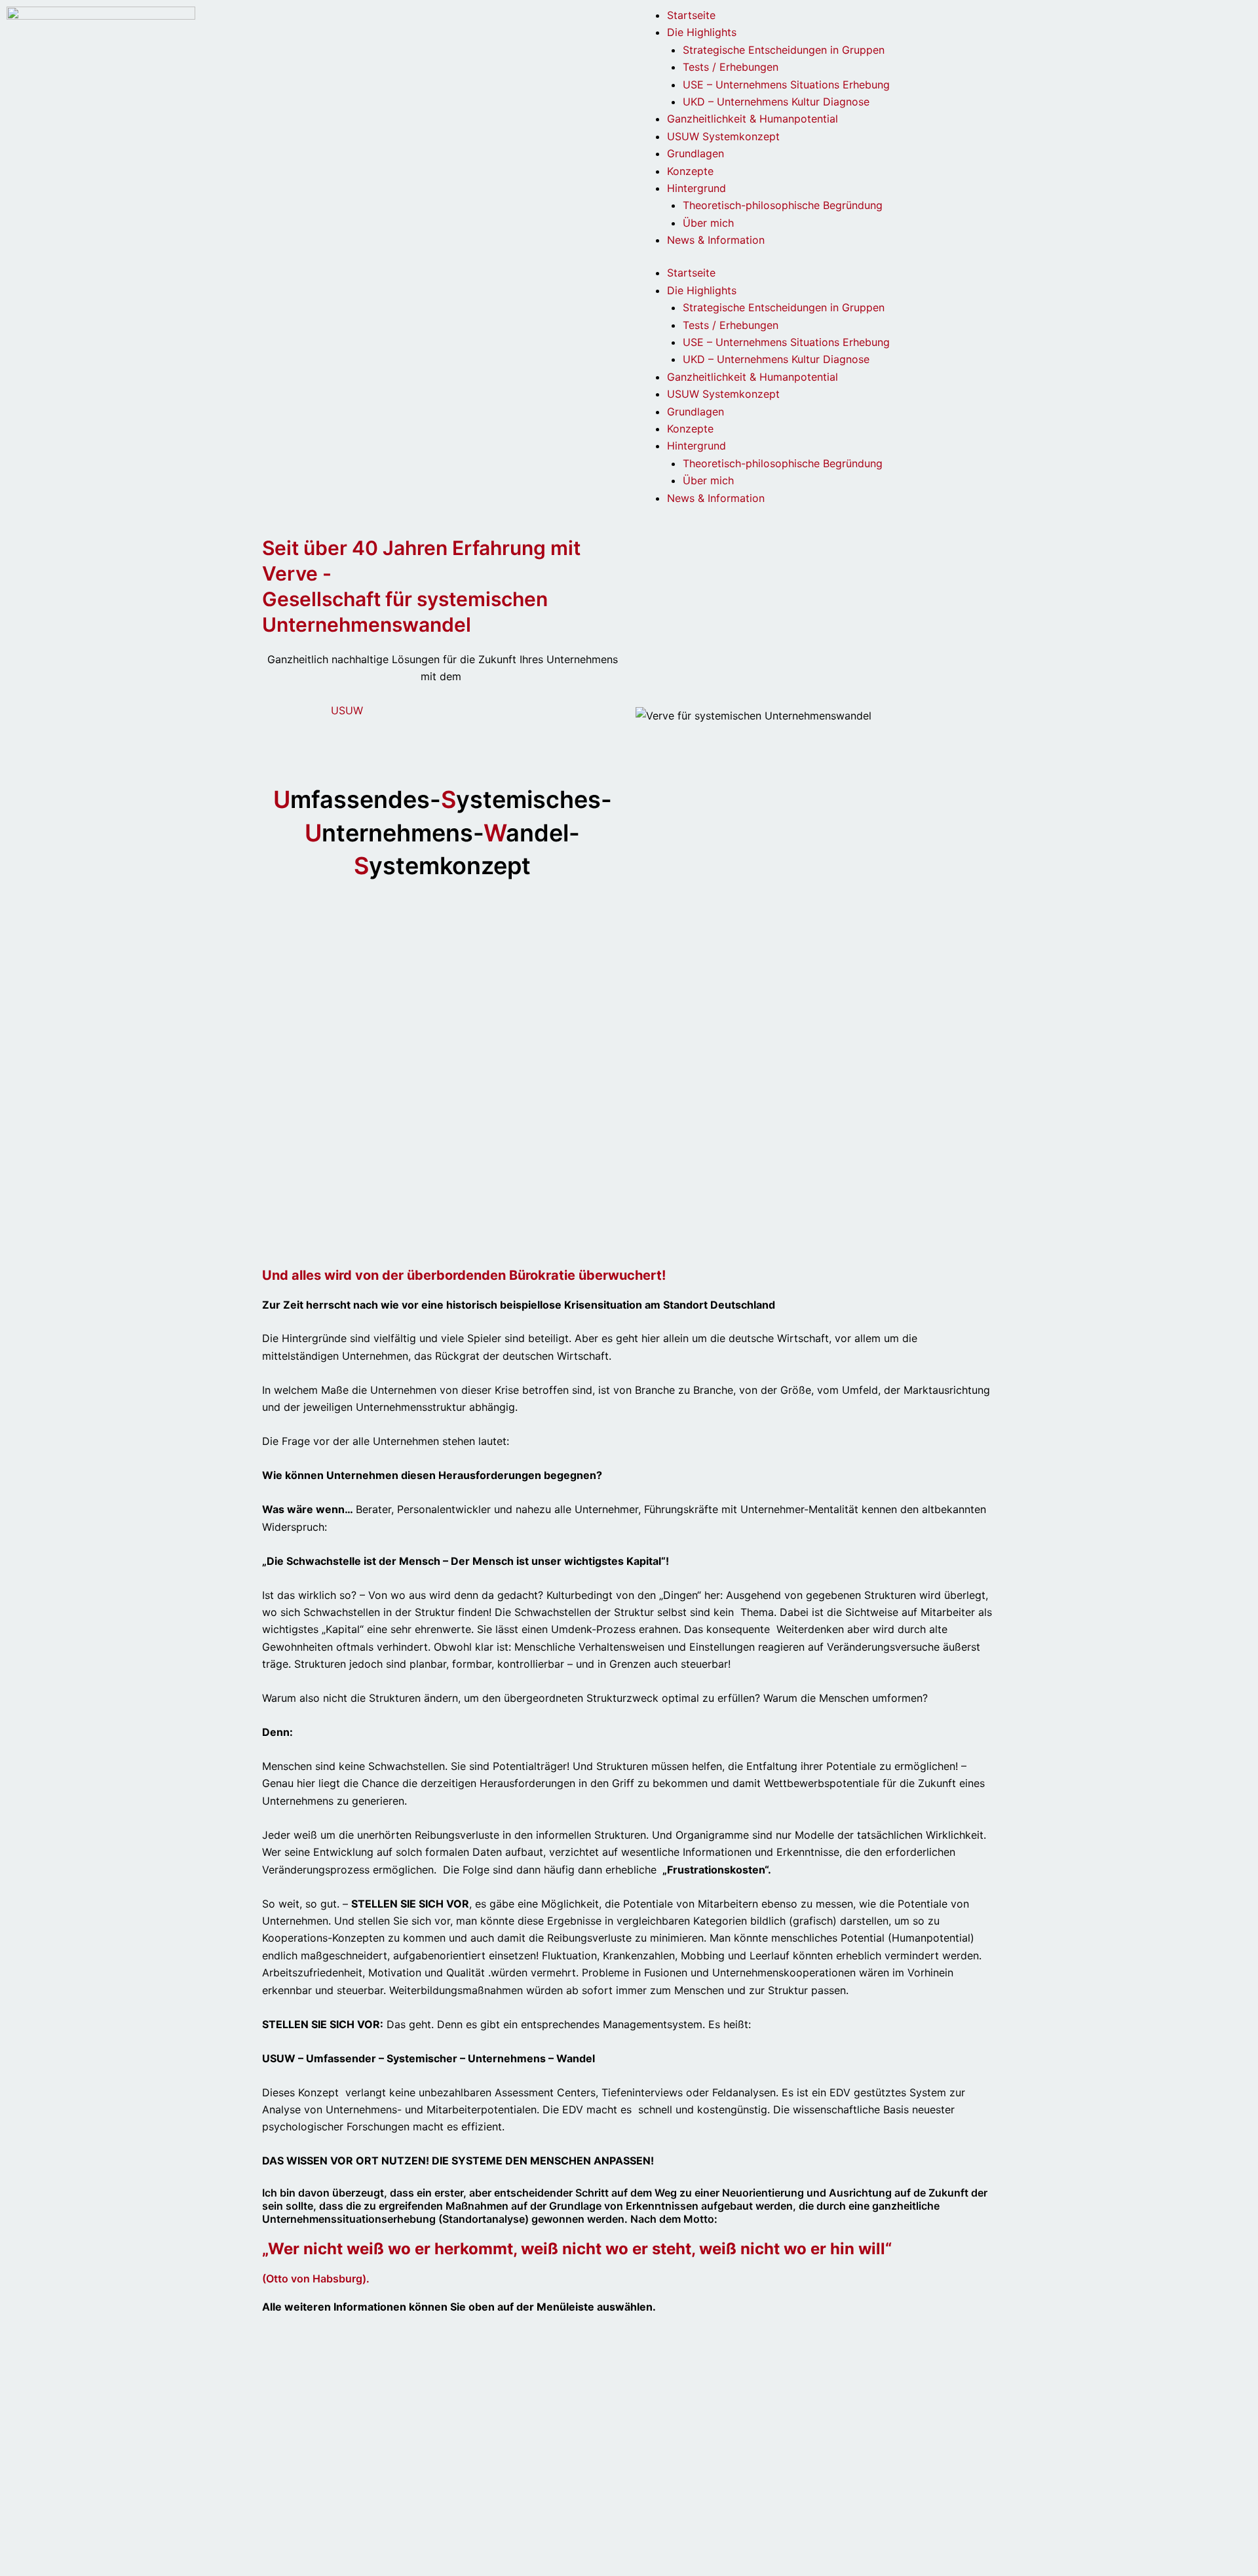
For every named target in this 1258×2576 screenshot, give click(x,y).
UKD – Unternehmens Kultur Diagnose (776, 102)
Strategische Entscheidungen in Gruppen (784, 50)
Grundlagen (696, 153)
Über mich (708, 223)
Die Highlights (702, 32)
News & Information (716, 240)
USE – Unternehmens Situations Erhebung (786, 85)
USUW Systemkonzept (723, 136)
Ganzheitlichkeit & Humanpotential (753, 119)
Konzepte (690, 171)
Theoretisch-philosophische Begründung (783, 205)
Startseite (691, 15)
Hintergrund (696, 188)
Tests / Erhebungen (731, 67)
